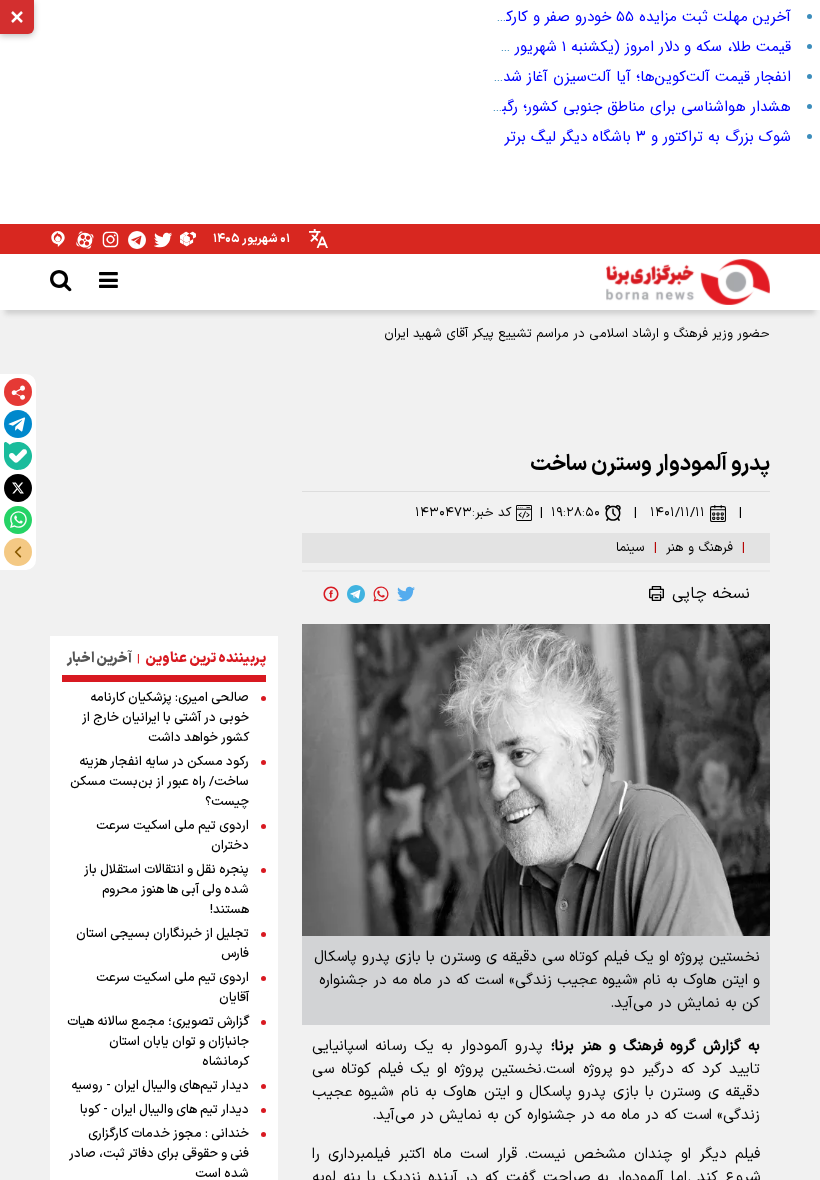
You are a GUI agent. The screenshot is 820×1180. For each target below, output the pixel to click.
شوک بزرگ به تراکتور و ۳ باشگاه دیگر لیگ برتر (648, 137)
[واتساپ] (18, 520)
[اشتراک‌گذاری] (18, 392)
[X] (18, 488)
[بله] (18, 456)
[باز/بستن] (18, 552)
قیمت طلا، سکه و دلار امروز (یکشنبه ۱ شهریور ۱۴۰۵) (634, 47)
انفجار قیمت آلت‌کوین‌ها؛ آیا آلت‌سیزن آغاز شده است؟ (622, 77)
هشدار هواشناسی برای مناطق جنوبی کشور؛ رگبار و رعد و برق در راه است (567, 107)
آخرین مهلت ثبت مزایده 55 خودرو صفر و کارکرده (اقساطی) (606, 17)
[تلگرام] (18, 424)
